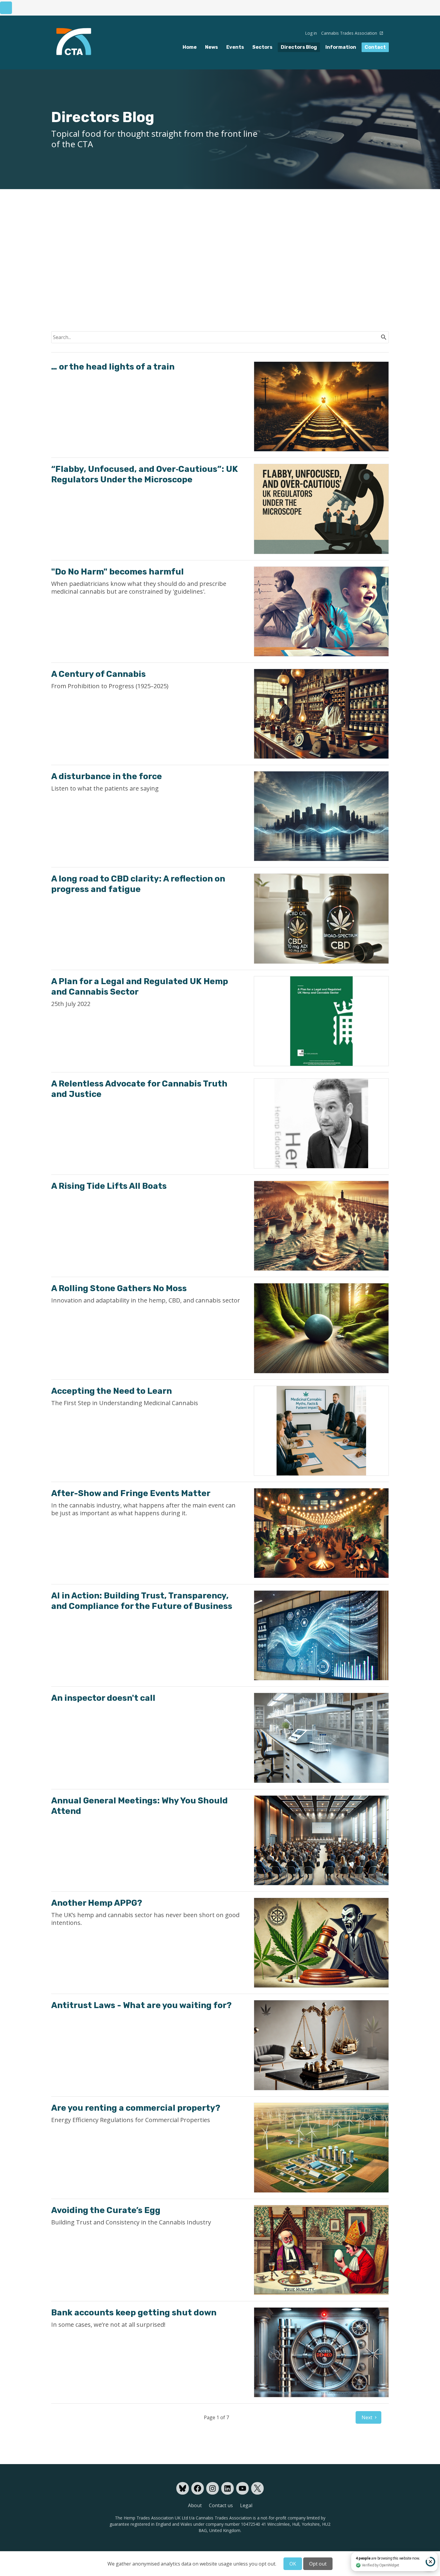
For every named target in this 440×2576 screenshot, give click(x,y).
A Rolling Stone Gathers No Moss (119, 1288)
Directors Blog (299, 47)
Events (235, 47)
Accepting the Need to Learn (111, 1391)
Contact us (221, 2505)
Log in (311, 33)
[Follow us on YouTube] (242, 2488)
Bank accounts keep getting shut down (134, 2313)
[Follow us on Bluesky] (183, 2488)
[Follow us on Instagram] (213, 2488)
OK (293, 2564)
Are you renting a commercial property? (136, 2108)
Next (367, 2417)
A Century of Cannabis (98, 674)
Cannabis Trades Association (350, 33)
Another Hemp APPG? (97, 1903)
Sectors (262, 47)
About (195, 2505)
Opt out (318, 2564)
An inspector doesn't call (103, 1698)
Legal (246, 2505)
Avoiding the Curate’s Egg (106, 2210)
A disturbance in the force (107, 776)
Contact (375, 47)
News (211, 47)
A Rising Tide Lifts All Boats (109, 1186)
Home (190, 47)
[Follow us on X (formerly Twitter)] (257, 2488)
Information (341, 47)
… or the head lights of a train (113, 367)
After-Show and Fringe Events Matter (131, 1493)
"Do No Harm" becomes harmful (117, 572)
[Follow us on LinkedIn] (227, 2488)
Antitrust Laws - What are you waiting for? (141, 2005)
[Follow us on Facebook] (198, 2488)
